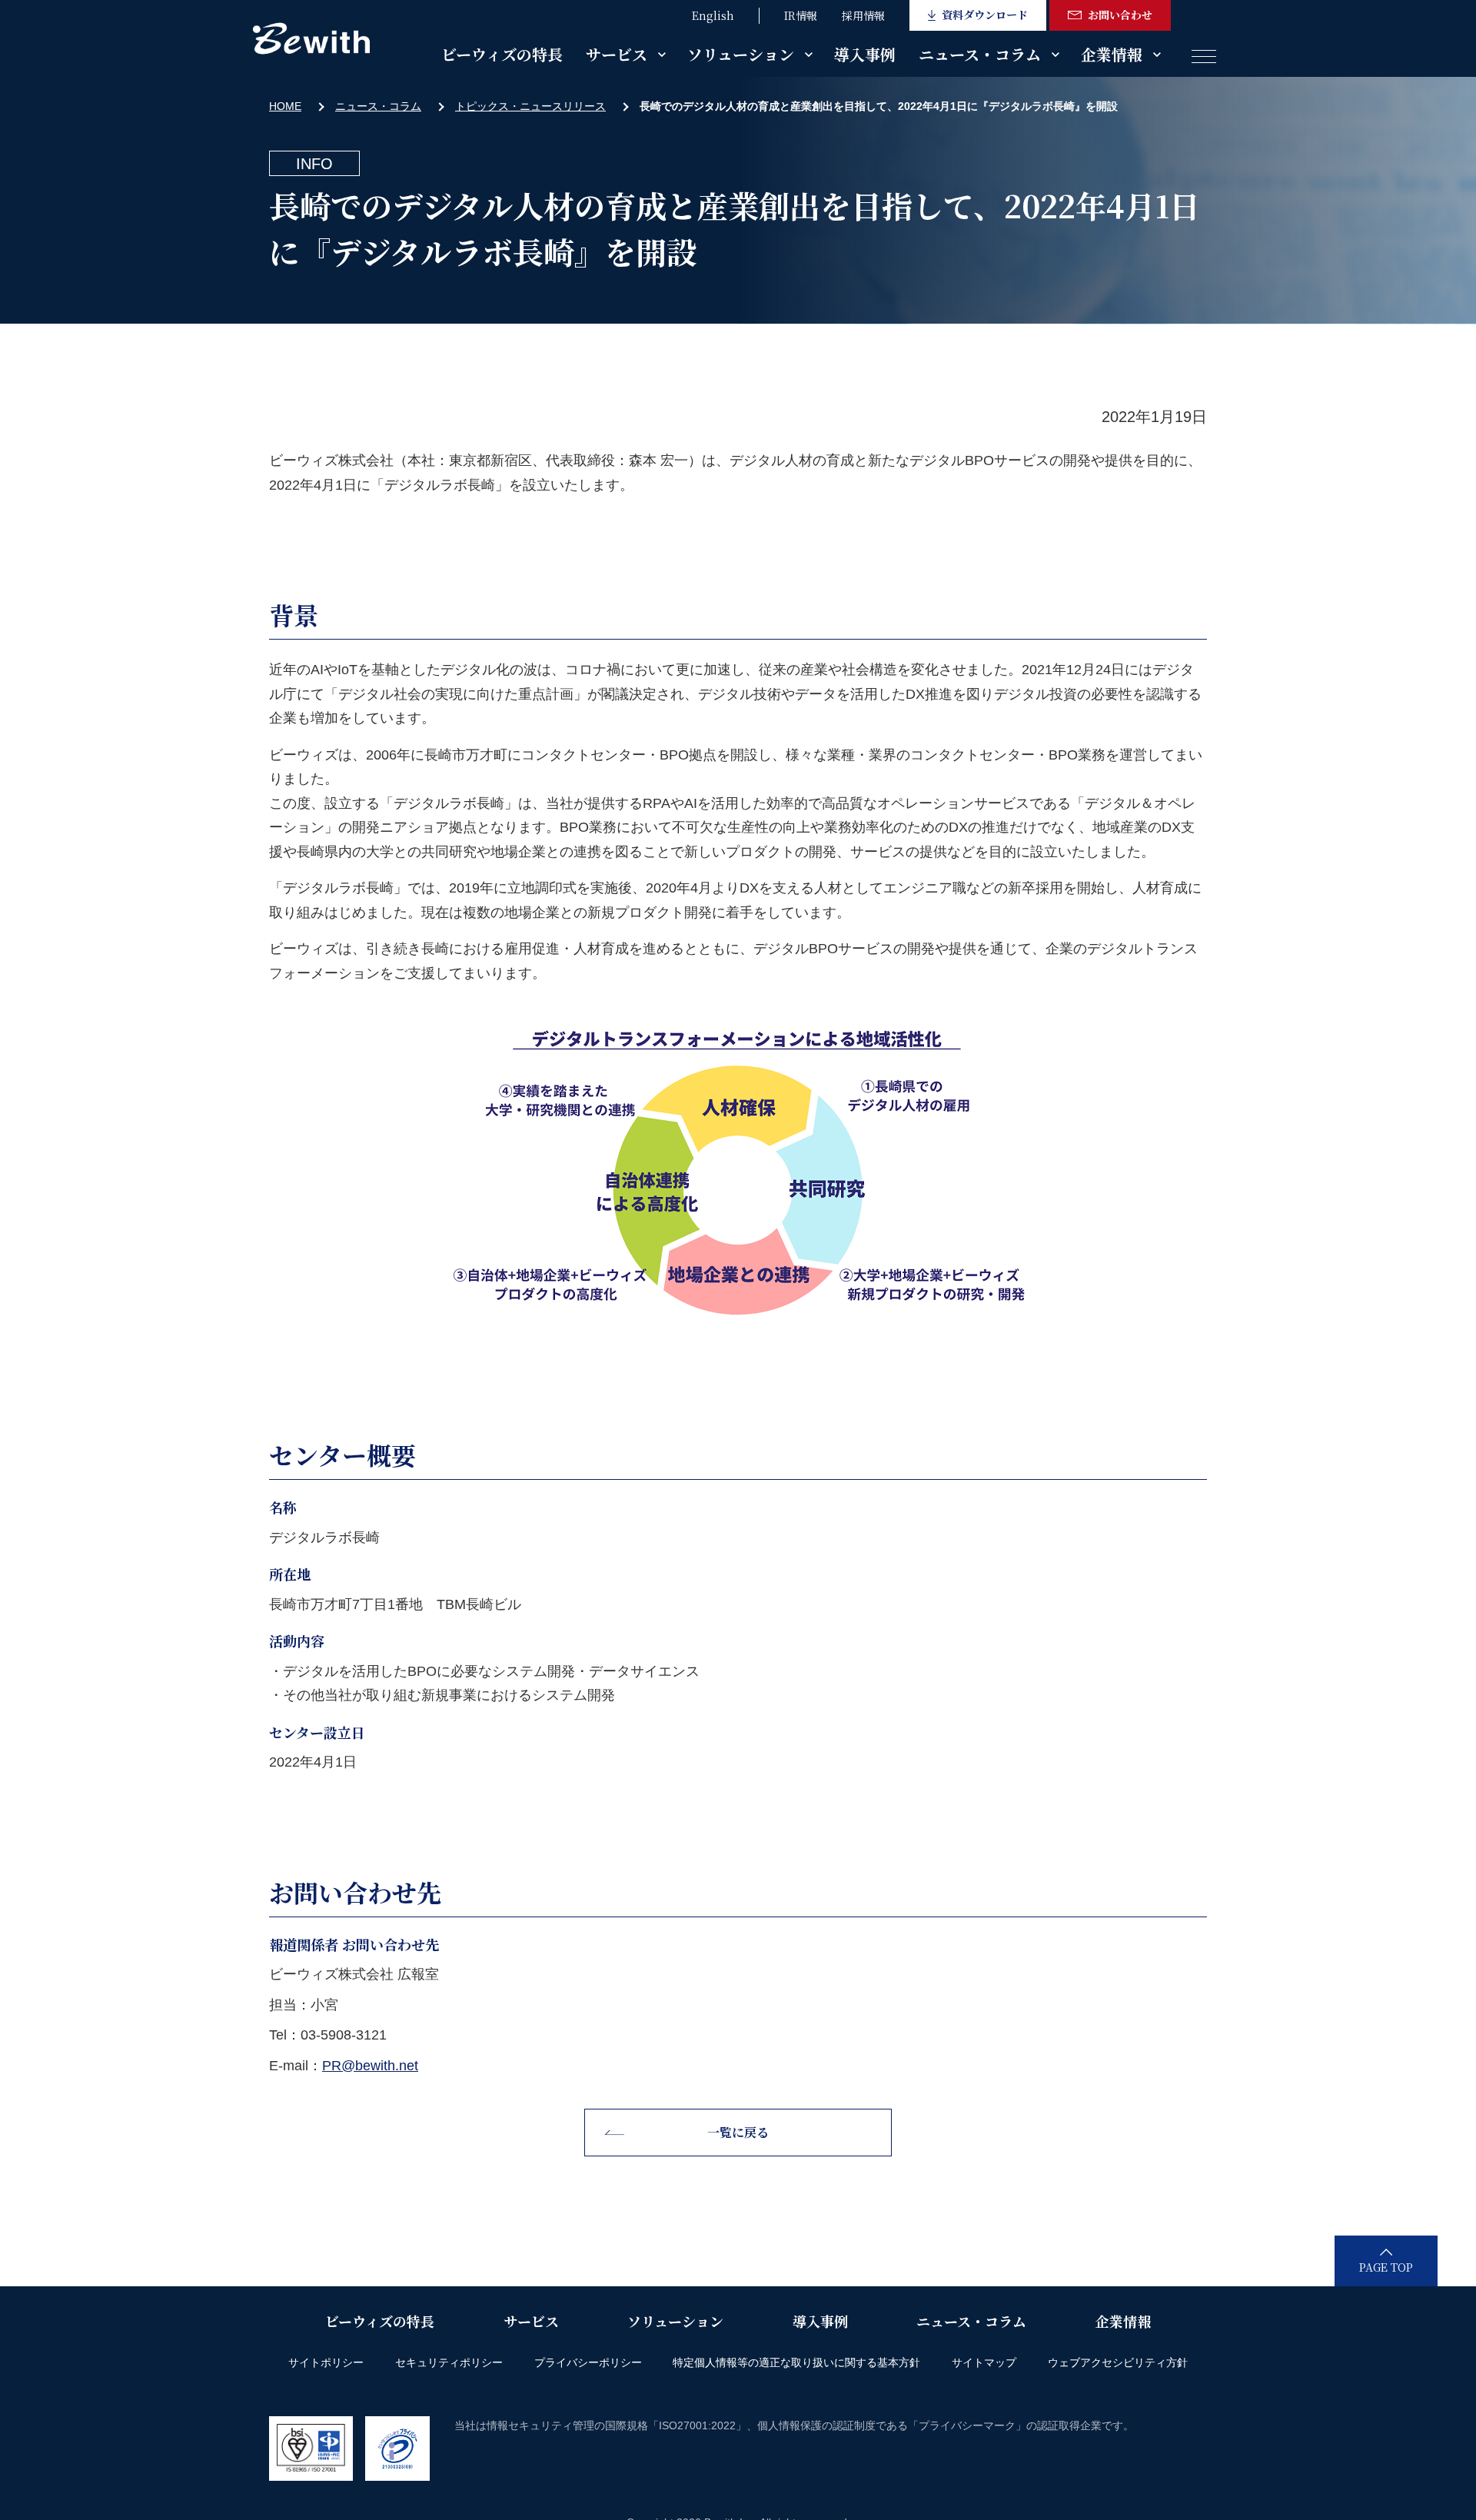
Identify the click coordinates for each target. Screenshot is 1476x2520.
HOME (285, 106)
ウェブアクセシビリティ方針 (1118, 2362)
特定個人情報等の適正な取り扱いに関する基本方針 (796, 2362)
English (713, 15)
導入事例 (865, 54)
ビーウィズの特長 (502, 54)
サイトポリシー (326, 2362)
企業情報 (1112, 54)
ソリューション (741, 54)
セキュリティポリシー (449, 2362)
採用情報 (863, 15)
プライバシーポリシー (588, 2362)
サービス (617, 54)
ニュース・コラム (980, 54)
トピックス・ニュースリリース (530, 106)
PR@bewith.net (370, 2066)
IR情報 (801, 15)
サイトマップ (984, 2362)
